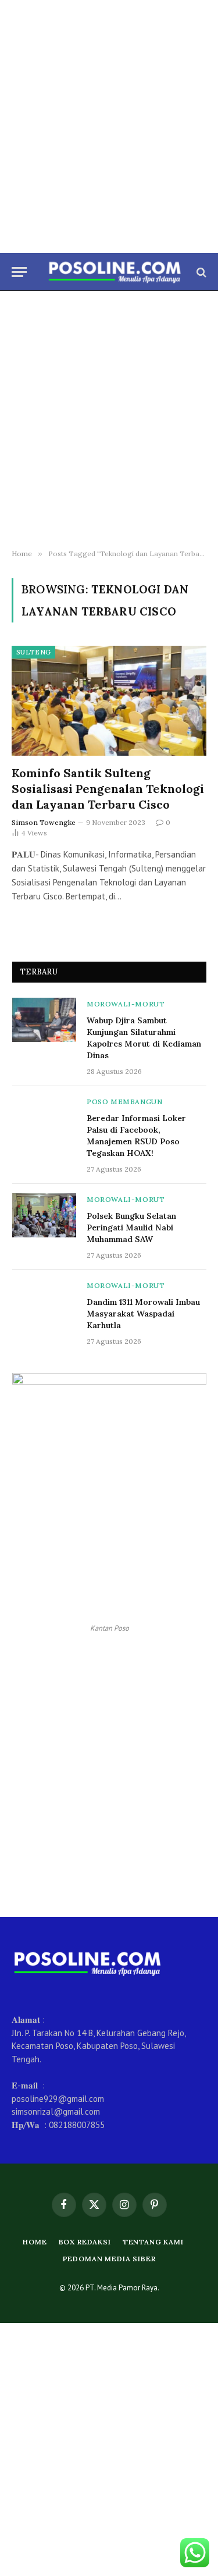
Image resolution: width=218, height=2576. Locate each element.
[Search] (200, 272)
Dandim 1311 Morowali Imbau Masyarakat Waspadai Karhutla (143, 1314)
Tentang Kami (153, 2242)
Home (35, 2242)
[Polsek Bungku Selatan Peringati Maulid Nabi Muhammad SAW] (44, 1215)
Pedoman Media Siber (109, 2259)
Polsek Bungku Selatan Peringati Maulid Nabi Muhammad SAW (131, 1227)
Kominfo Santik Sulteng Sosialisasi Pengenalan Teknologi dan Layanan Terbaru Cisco (108, 789)
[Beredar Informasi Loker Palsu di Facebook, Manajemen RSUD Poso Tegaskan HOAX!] (44, 1118)
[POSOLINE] (115, 272)
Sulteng (33, 652)
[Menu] (19, 272)
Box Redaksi (85, 2242)
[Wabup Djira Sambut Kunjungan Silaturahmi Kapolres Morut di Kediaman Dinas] (44, 1020)
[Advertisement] (109, 127)
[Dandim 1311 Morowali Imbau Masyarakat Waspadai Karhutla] (44, 1301)
